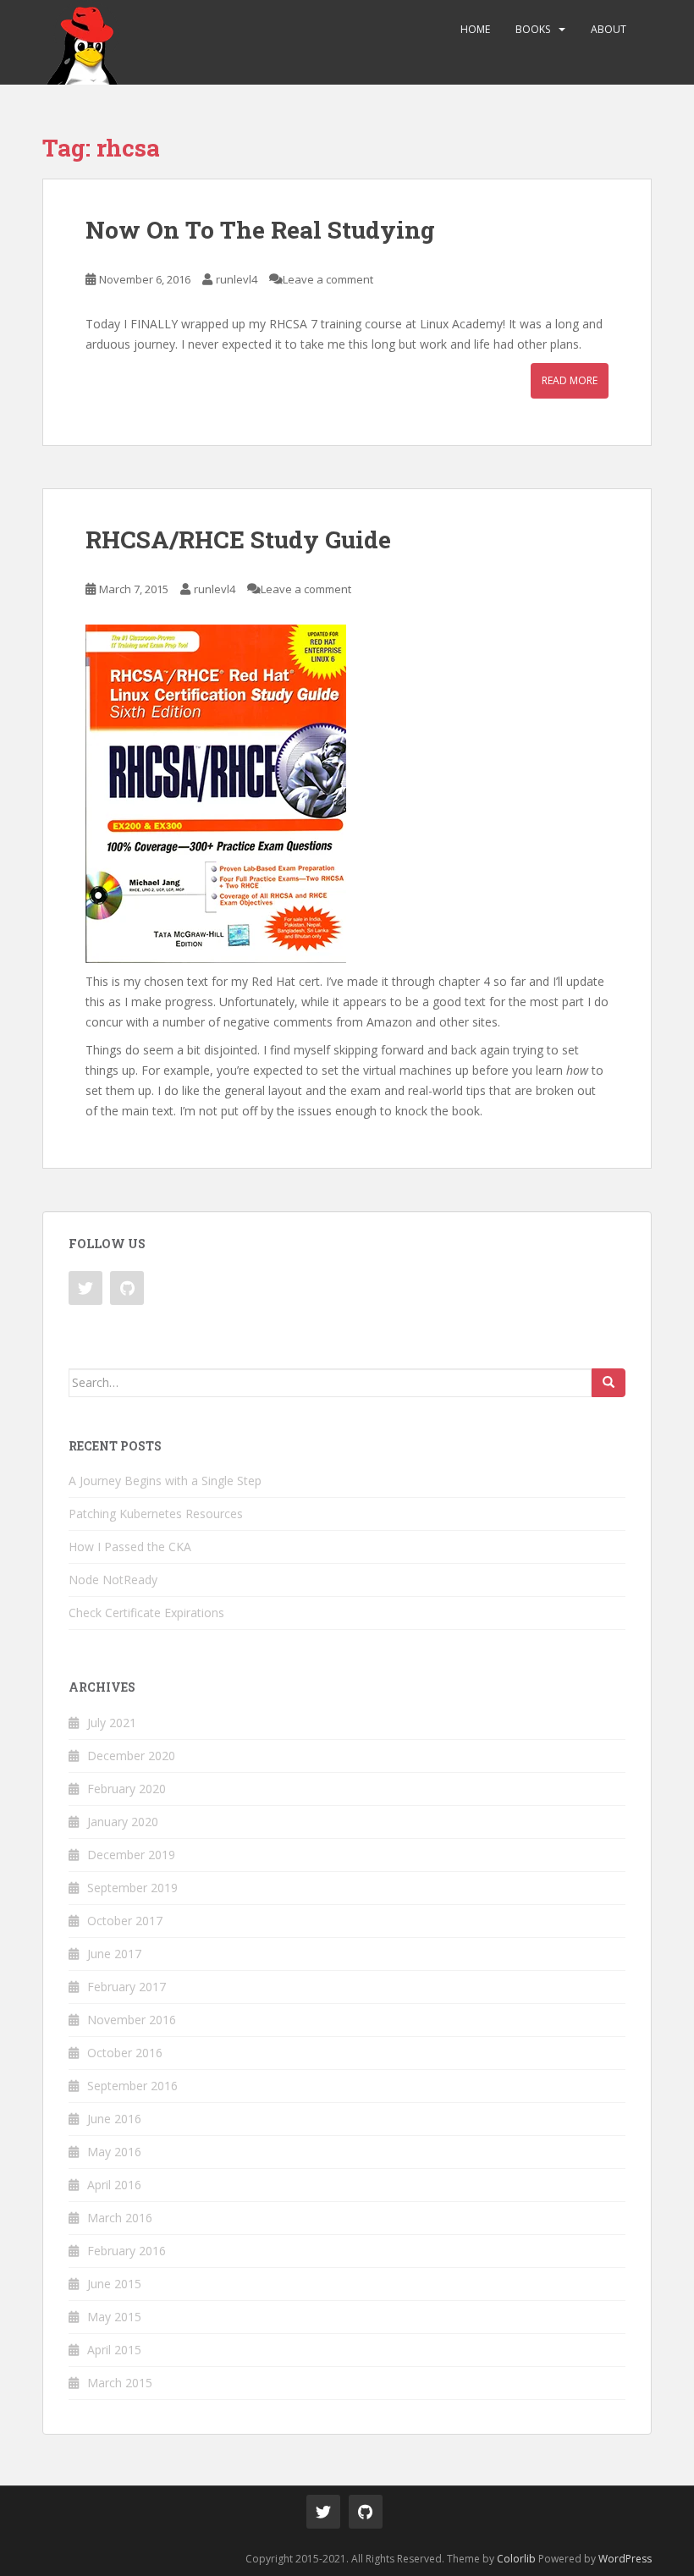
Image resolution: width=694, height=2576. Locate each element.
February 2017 (127, 1987)
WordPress (625, 2559)
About (609, 29)
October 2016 (125, 2053)
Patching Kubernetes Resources (156, 1514)
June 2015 (114, 2284)
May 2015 (114, 2317)
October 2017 (125, 1921)
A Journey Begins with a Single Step (165, 1481)
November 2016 (132, 2020)
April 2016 (114, 2185)
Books (533, 29)
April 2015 (114, 2350)
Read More (570, 380)
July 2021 (112, 1723)
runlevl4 (237, 279)
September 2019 (132, 1888)
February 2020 (127, 1789)
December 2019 (131, 1855)
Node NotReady (113, 1580)
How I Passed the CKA (130, 1547)
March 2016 (120, 2218)
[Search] (609, 1383)
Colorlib (516, 2559)
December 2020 (131, 1756)
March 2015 (120, 2383)
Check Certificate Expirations (146, 1613)
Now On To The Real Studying (260, 230)
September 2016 (132, 2086)
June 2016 (114, 2119)
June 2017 (114, 1954)
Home (475, 29)
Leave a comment (328, 279)
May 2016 (114, 2152)
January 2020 (123, 1822)
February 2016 (127, 2251)
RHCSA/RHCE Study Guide (238, 539)
